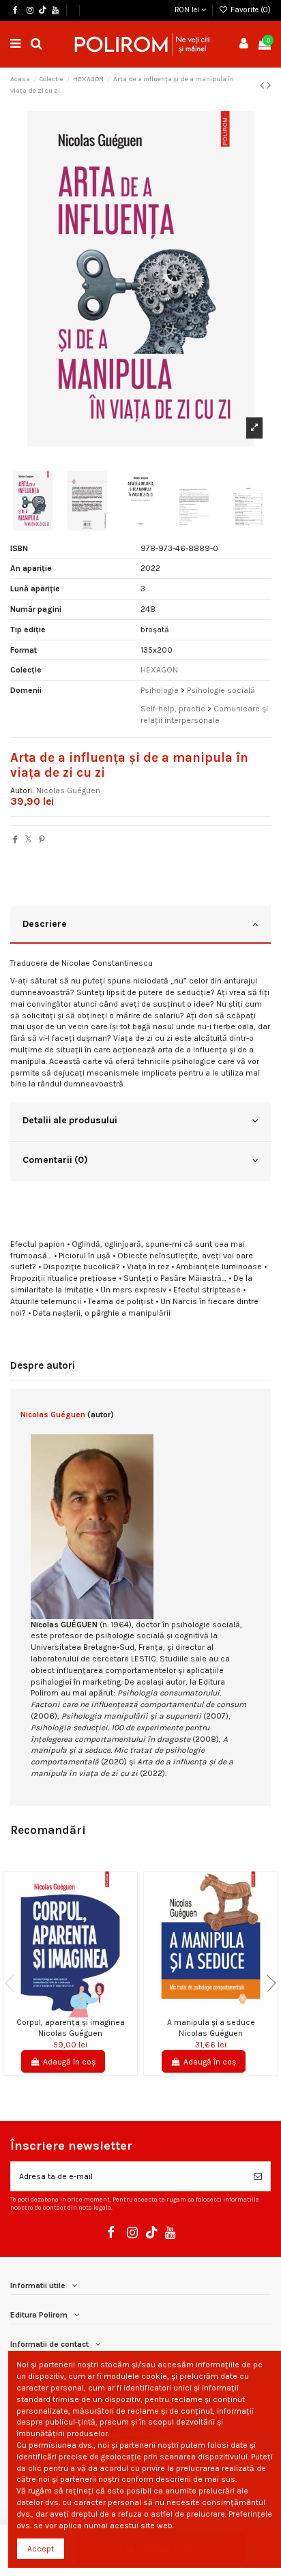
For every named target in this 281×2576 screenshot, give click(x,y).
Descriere (45, 923)
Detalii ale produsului (70, 1120)
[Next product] (269, 85)
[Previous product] (263, 85)
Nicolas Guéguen (68, 790)
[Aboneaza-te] (258, 2176)
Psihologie (160, 690)
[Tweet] (28, 840)
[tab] (140, 926)
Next (267, 1983)
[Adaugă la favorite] (62, 2013)
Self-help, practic (173, 709)
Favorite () (250, 10)
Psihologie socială (221, 690)
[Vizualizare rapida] (78, 2013)
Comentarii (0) (55, 1159)
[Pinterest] (42, 840)
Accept (41, 2549)
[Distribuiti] (15, 840)
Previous (14, 1983)
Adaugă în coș (69, 2062)
